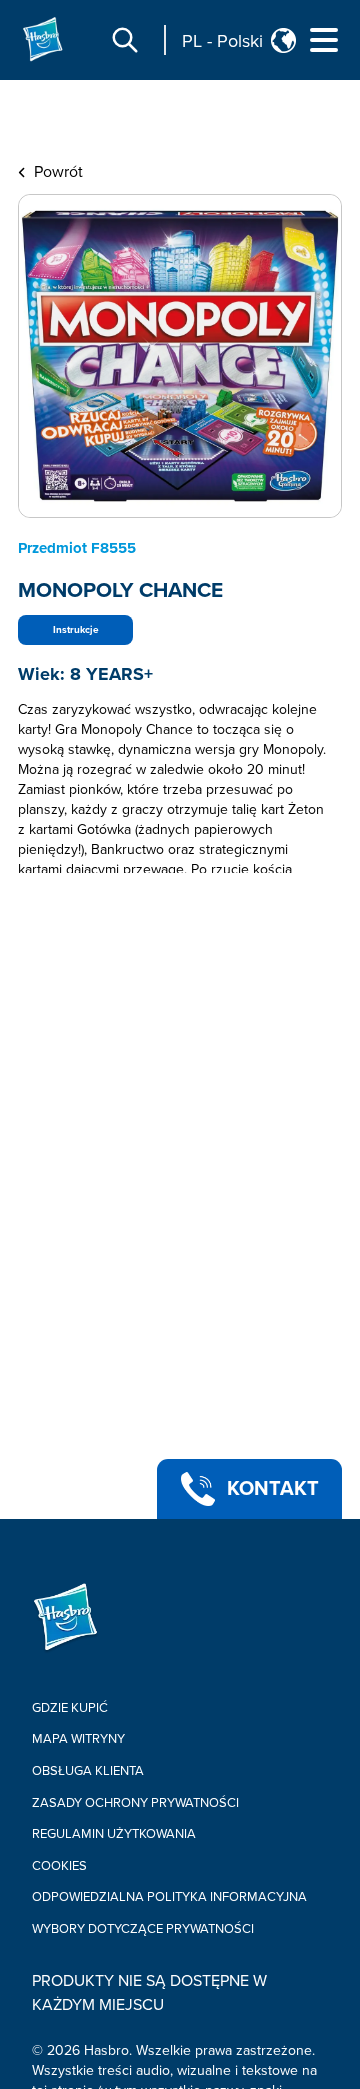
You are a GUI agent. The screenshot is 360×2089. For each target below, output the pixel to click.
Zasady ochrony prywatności (135, 1803)
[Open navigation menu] (324, 40)
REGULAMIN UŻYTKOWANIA (114, 1834)
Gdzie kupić (70, 1708)
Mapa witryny (78, 1739)
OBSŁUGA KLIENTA (88, 1771)
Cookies (59, 1866)
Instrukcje (76, 630)
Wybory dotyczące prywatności (143, 1929)
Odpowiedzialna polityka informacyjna (169, 1897)
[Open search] (125, 40)
